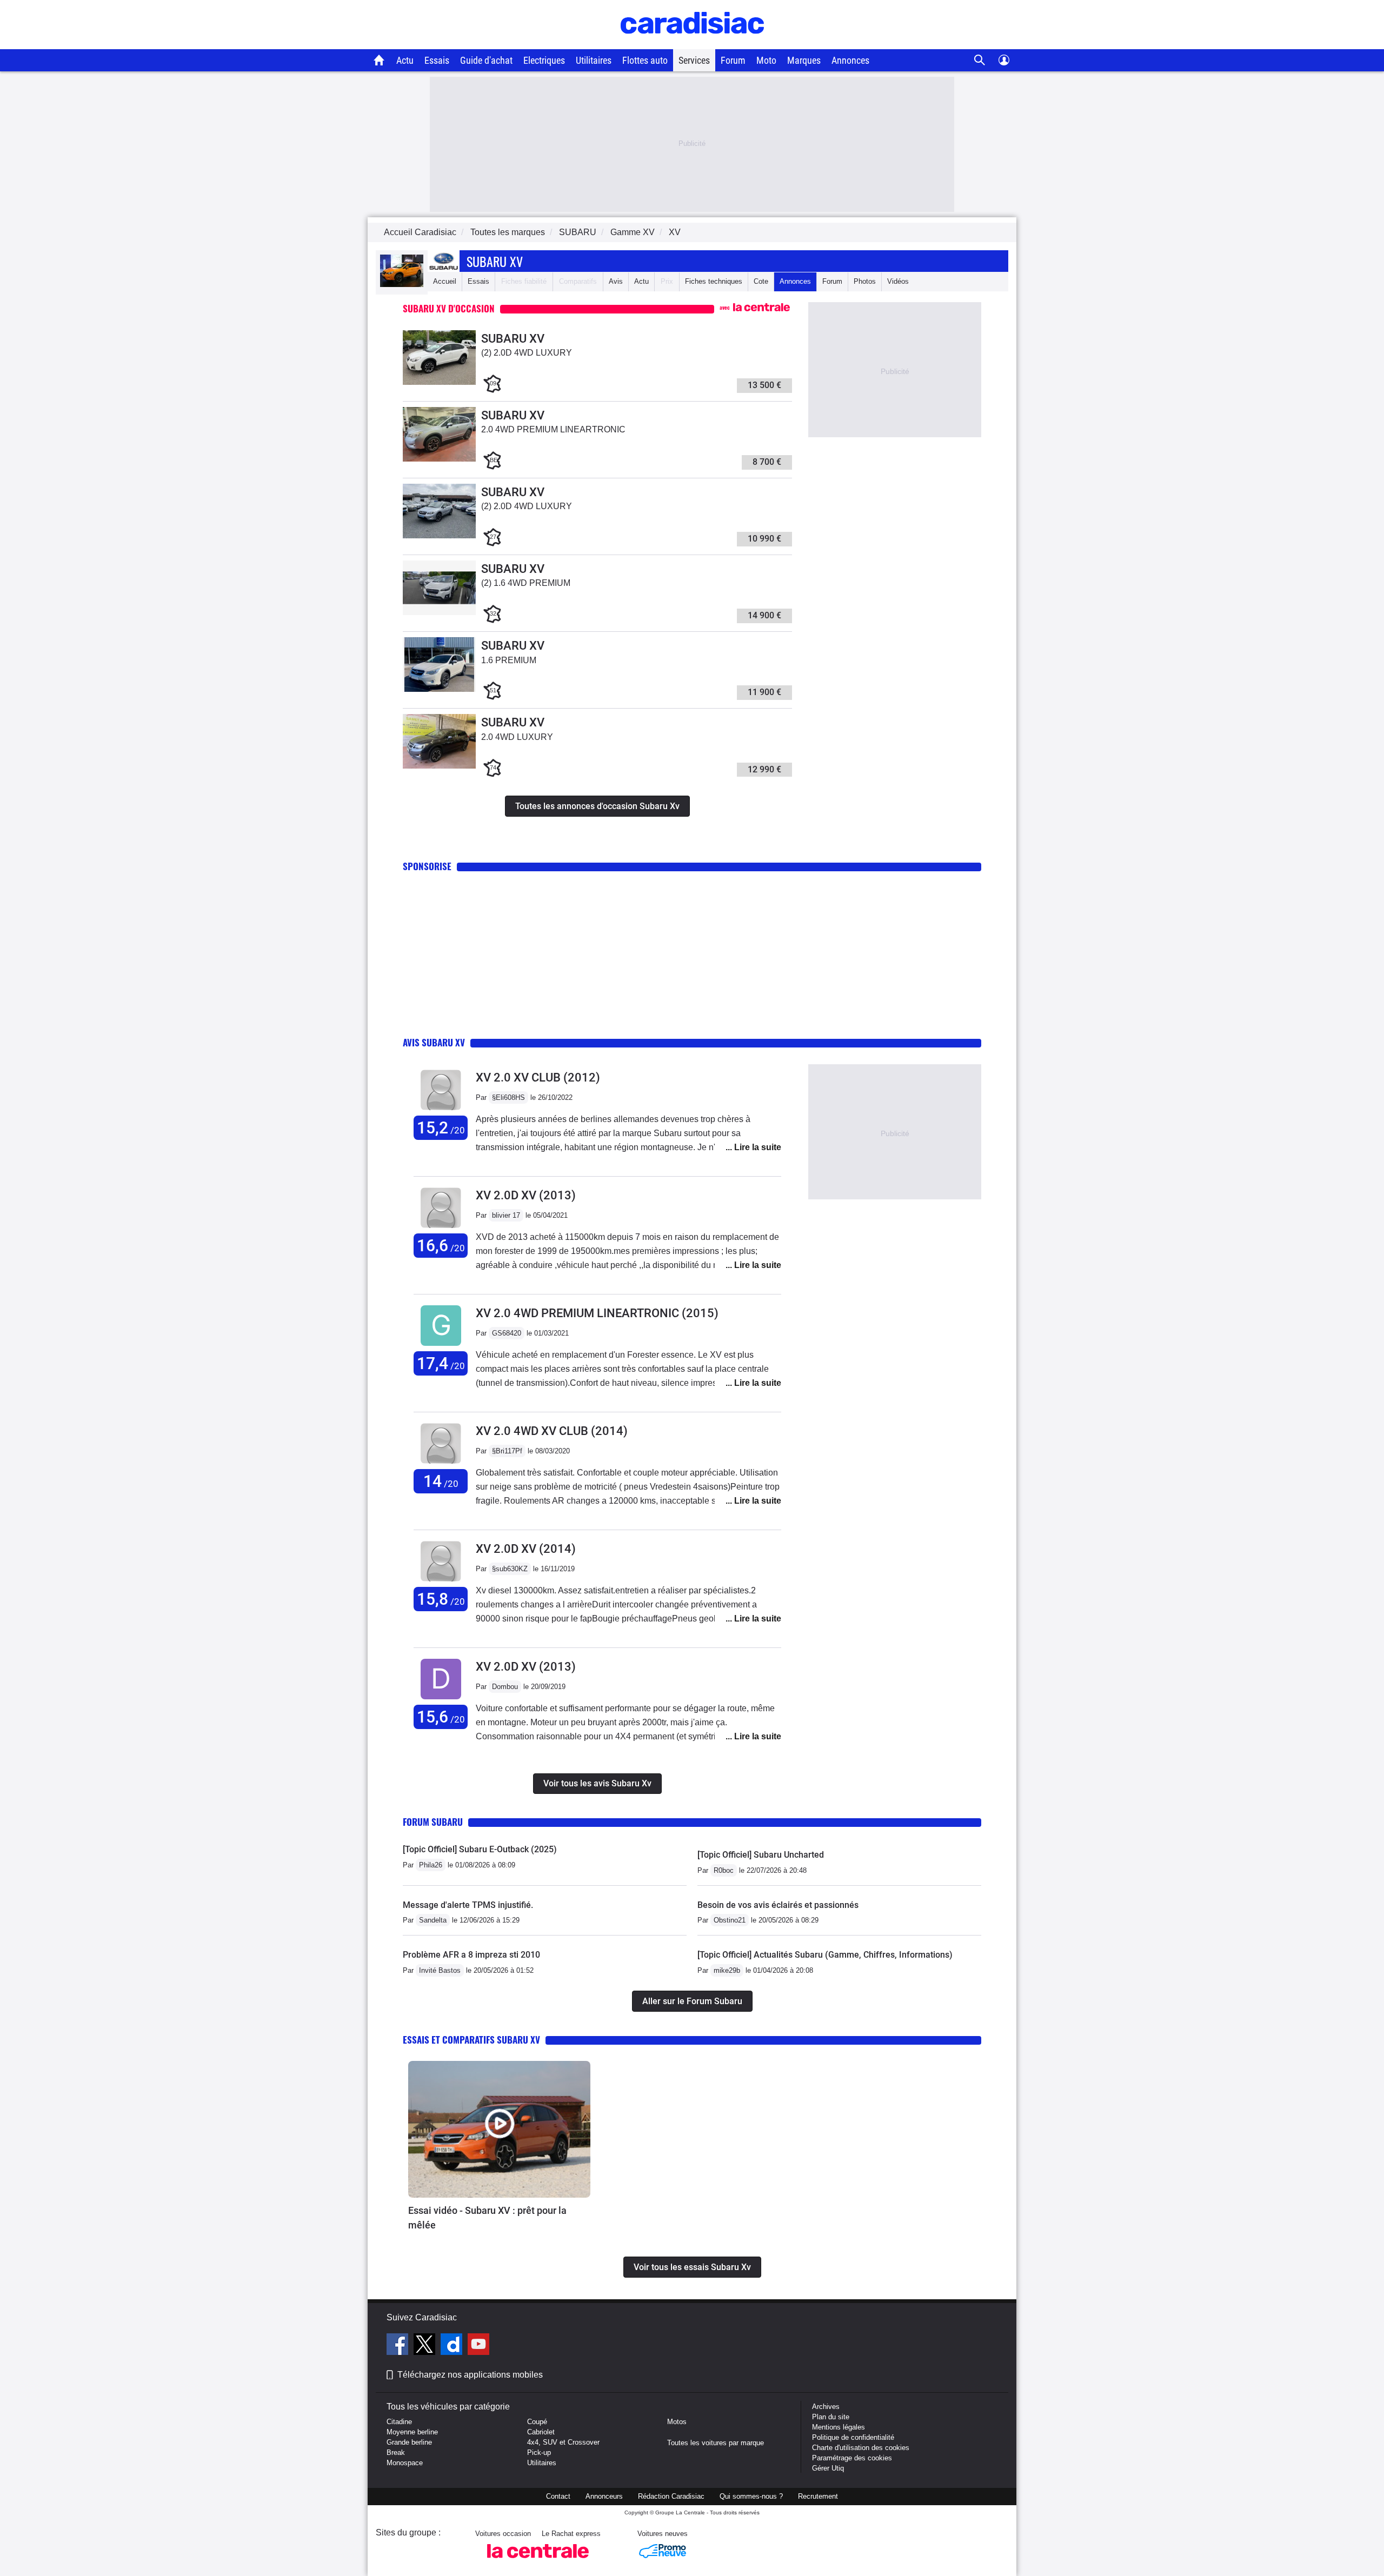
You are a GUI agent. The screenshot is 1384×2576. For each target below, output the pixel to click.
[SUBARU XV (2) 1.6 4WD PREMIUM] (439, 613)
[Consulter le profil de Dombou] (441, 1700)
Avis (616, 281)
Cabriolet (541, 2432)
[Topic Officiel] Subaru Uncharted (761, 1855)
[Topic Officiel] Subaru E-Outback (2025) (480, 1849)
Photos (865, 281)
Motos (677, 2422)
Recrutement (818, 2496)
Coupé (537, 2422)
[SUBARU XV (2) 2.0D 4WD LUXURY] (439, 382)
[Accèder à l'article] (499, 2129)
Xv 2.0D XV (526, 1195)
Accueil (445, 281)
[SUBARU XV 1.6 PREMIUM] (439, 689)
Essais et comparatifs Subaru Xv (471, 2040)
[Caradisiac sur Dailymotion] (453, 2346)
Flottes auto (645, 60)
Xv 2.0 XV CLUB (538, 1077)
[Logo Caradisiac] (692, 44)
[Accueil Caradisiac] (379, 60)
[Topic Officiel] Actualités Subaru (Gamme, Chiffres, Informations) (825, 1955)
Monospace (405, 2463)
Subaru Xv (495, 261)
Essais (437, 60)
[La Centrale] (538, 2561)
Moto (766, 60)
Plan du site (831, 2417)
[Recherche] (980, 60)
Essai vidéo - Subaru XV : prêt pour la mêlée (487, 2218)
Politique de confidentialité (853, 2437)
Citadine (399, 2422)
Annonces (850, 60)
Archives (826, 2407)
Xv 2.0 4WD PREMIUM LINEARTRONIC (597, 1313)
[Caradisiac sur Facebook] (399, 2346)
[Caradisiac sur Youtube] (478, 2346)
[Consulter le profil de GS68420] (441, 1346)
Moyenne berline (412, 2432)
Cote (761, 281)
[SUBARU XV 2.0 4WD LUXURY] (439, 766)
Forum (733, 60)
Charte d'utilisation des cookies (861, 2448)
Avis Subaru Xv (434, 1042)
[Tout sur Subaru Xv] (402, 285)
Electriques (544, 60)
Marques (804, 60)
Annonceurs (604, 2496)
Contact (558, 2496)
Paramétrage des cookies (852, 2458)
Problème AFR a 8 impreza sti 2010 (471, 1955)
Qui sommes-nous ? (751, 2496)
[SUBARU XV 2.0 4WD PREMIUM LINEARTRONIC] (439, 459)
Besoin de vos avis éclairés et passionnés (778, 1905)
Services (694, 60)
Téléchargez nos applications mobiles (470, 2375)
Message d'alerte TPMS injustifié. (468, 1905)
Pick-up (539, 2452)
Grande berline (409, 2442)
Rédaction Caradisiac (671, 2496)
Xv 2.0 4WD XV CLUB (552, 1431)
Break (396, 2452)
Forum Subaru (433, 1822)
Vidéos (898, 281)
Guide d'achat (486, 60)
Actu (405, 60)
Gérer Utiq (828, 2468)
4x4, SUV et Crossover (563, 2442)
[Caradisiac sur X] (426, 2346)
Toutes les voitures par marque (716, 2443)
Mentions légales (839, 2427)
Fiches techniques (714, 281)
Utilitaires (594, 60)
